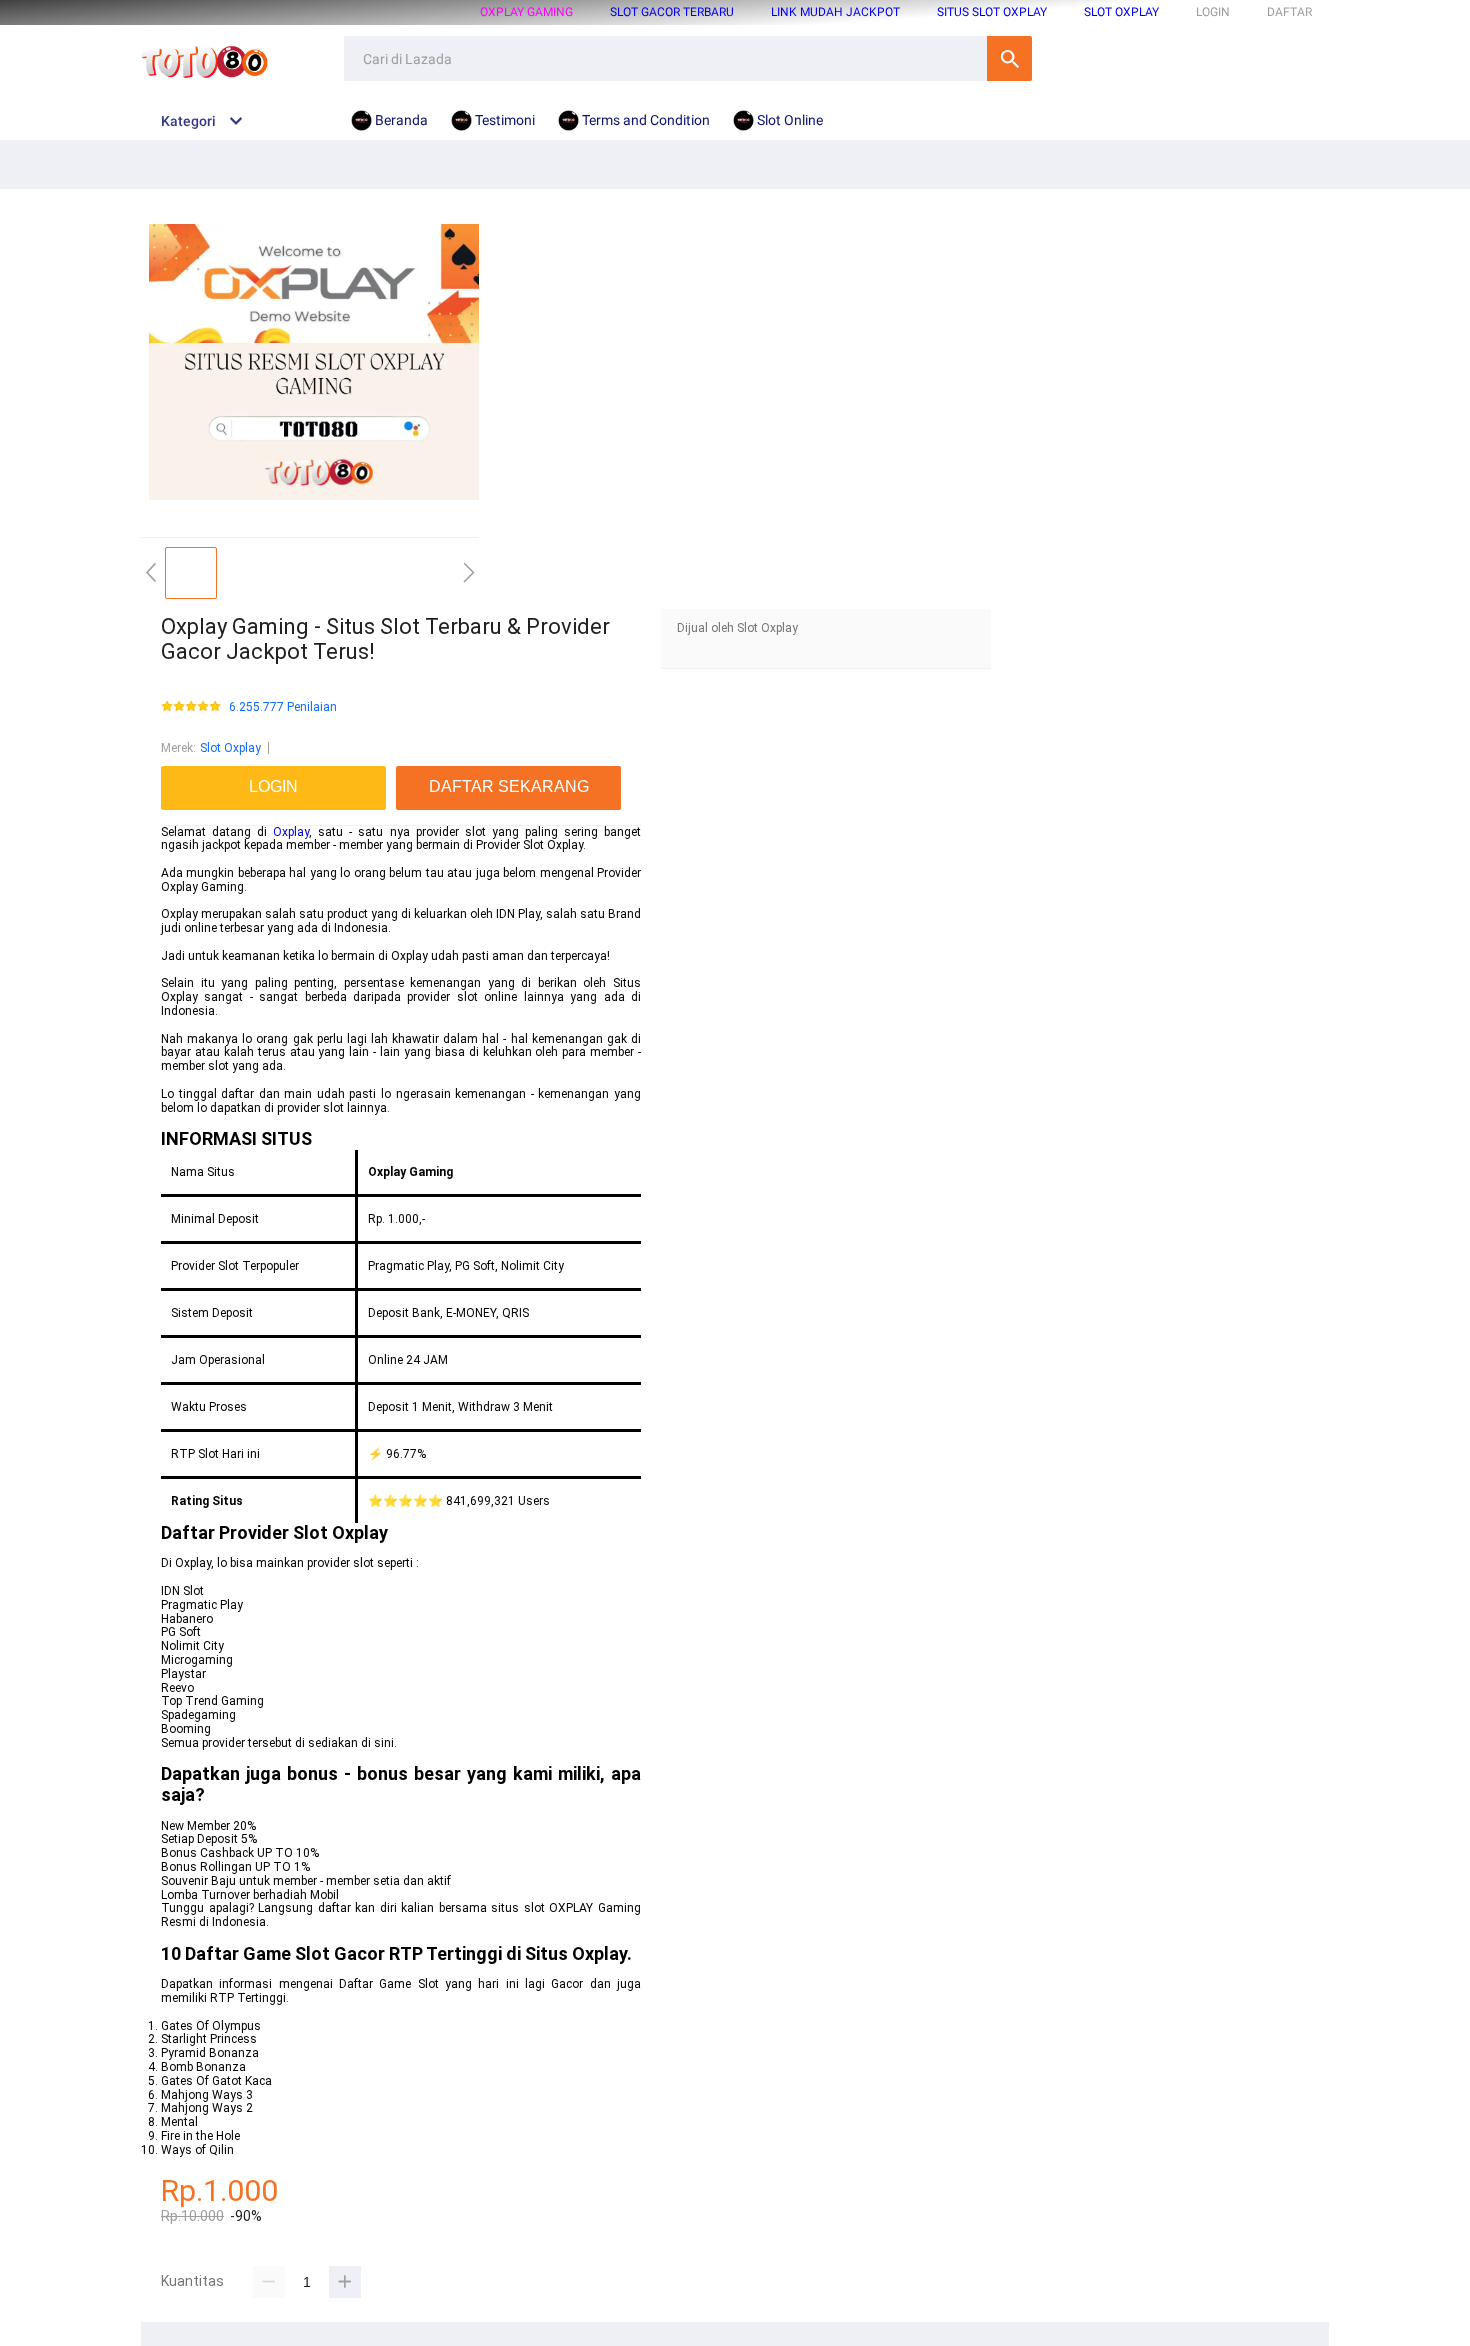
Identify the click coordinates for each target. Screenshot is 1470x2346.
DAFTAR (1289, 12)
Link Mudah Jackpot (835, 12)
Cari (1009, 58)
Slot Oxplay (1121, 12)
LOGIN (1213, 12)
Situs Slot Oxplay (992, 12)
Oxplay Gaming (526, 12)
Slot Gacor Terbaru (672, 12)
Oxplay (291, 832)
